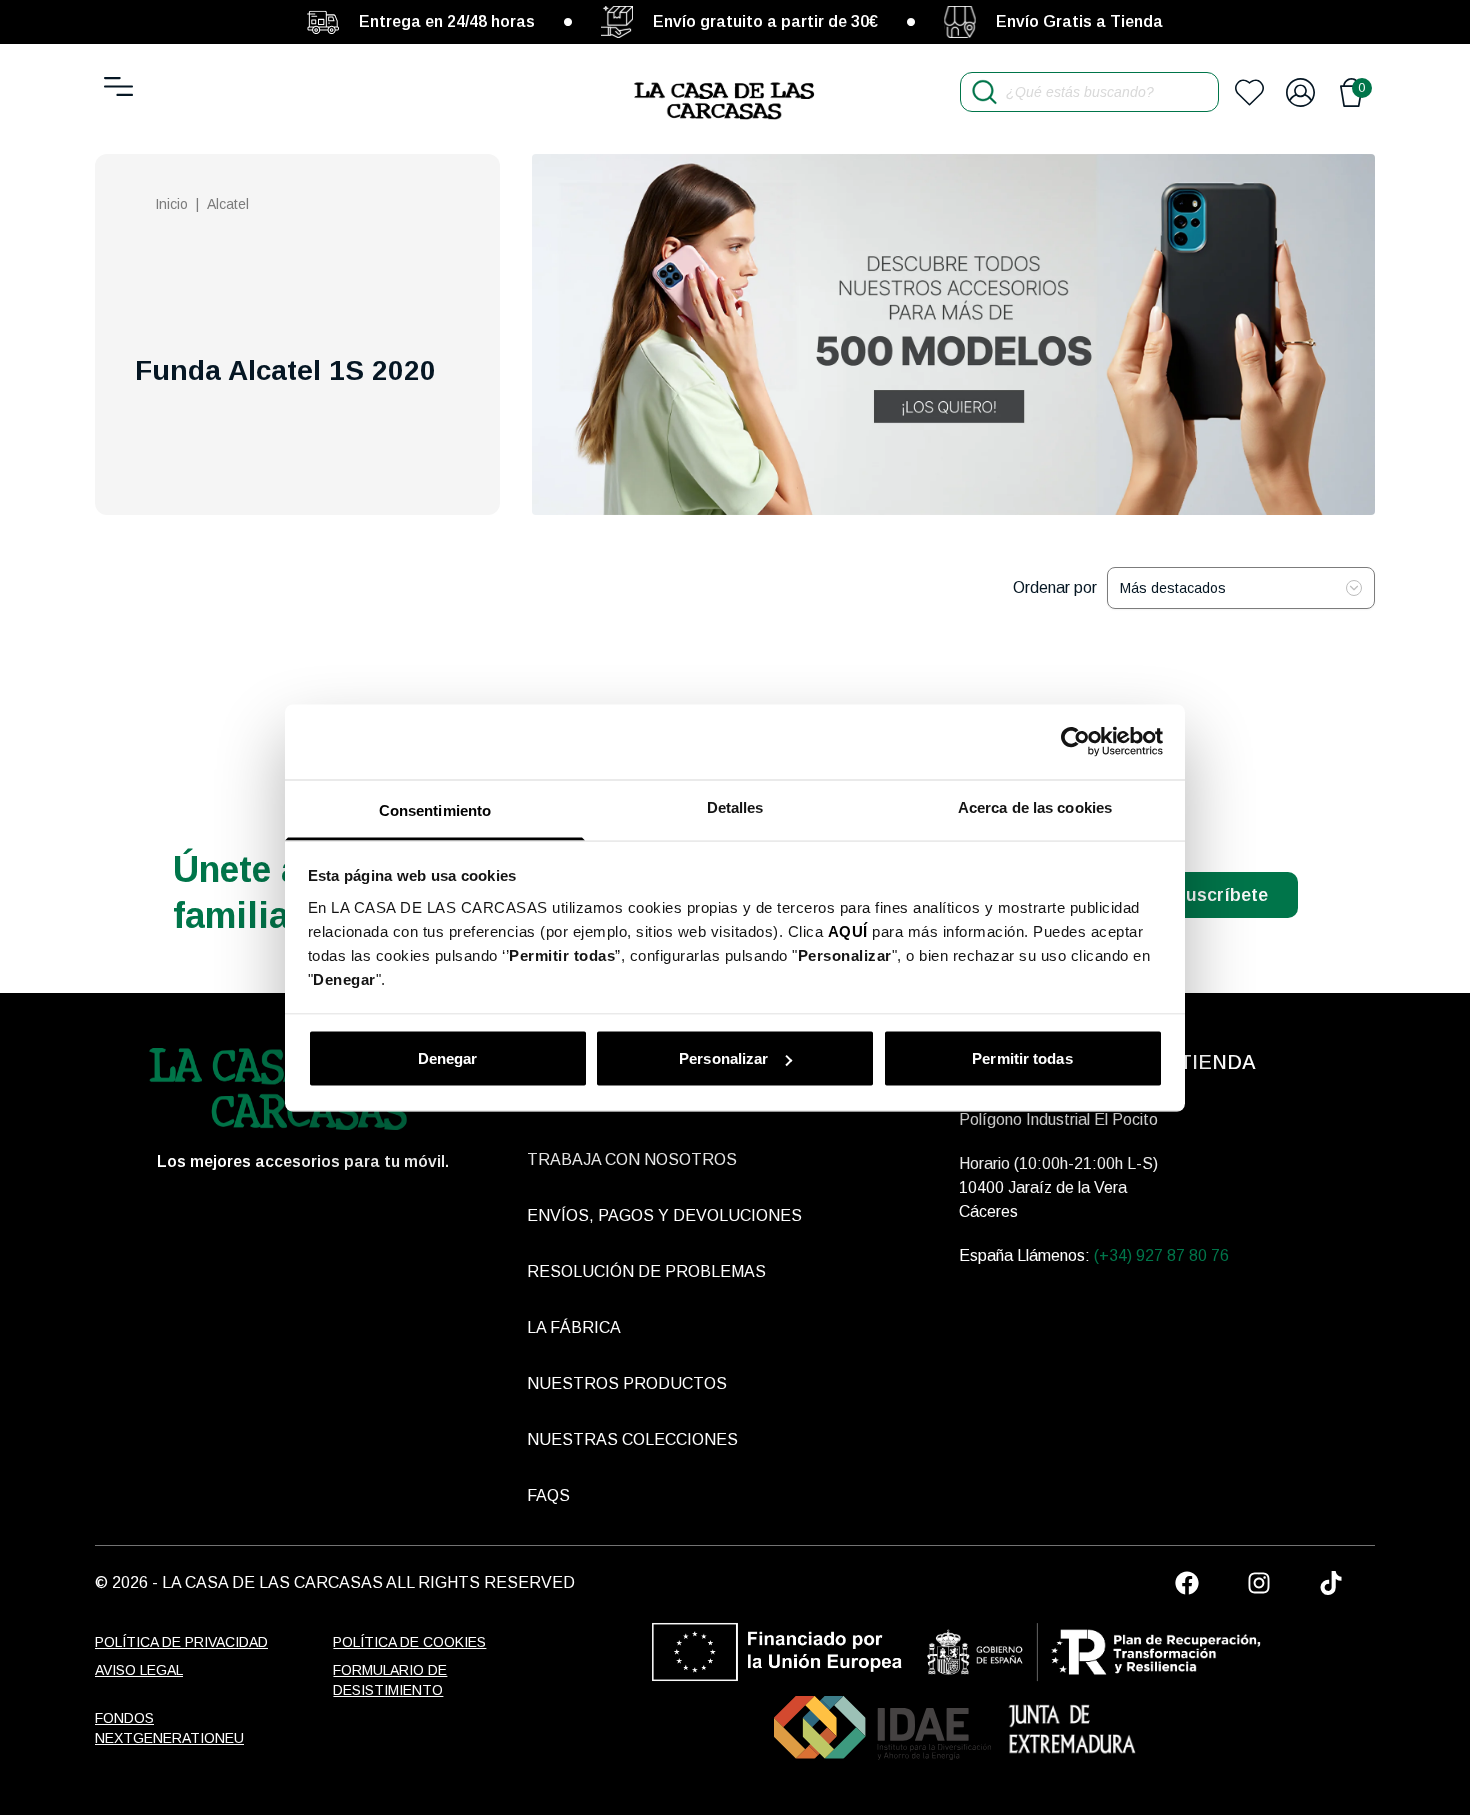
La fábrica (574, 1327)
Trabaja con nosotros (632, 1159)
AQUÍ (848, 930)
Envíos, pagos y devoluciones (664, 1215)
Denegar (448, 1058)
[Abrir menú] (118, 86)
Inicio (171, 204)
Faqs (548, 1495)
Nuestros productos (627, 1383)
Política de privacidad (181, 1642)
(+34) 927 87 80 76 (1161, 1255)
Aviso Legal (139, 1670)
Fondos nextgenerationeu (169, 1728)
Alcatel (228, 204)
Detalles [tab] (735, 806)
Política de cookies (409, 1642)
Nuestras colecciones (632, 1439)
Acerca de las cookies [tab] (1035, 806)
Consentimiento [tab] (435, 809)
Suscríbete (1221, 895)
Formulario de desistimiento (390, 1680)
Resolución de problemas (646, 1271)
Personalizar (723, 1058)
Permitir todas (1022, 1058)
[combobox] (1241, 588)
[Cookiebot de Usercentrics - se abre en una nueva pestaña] (1075, 742)
